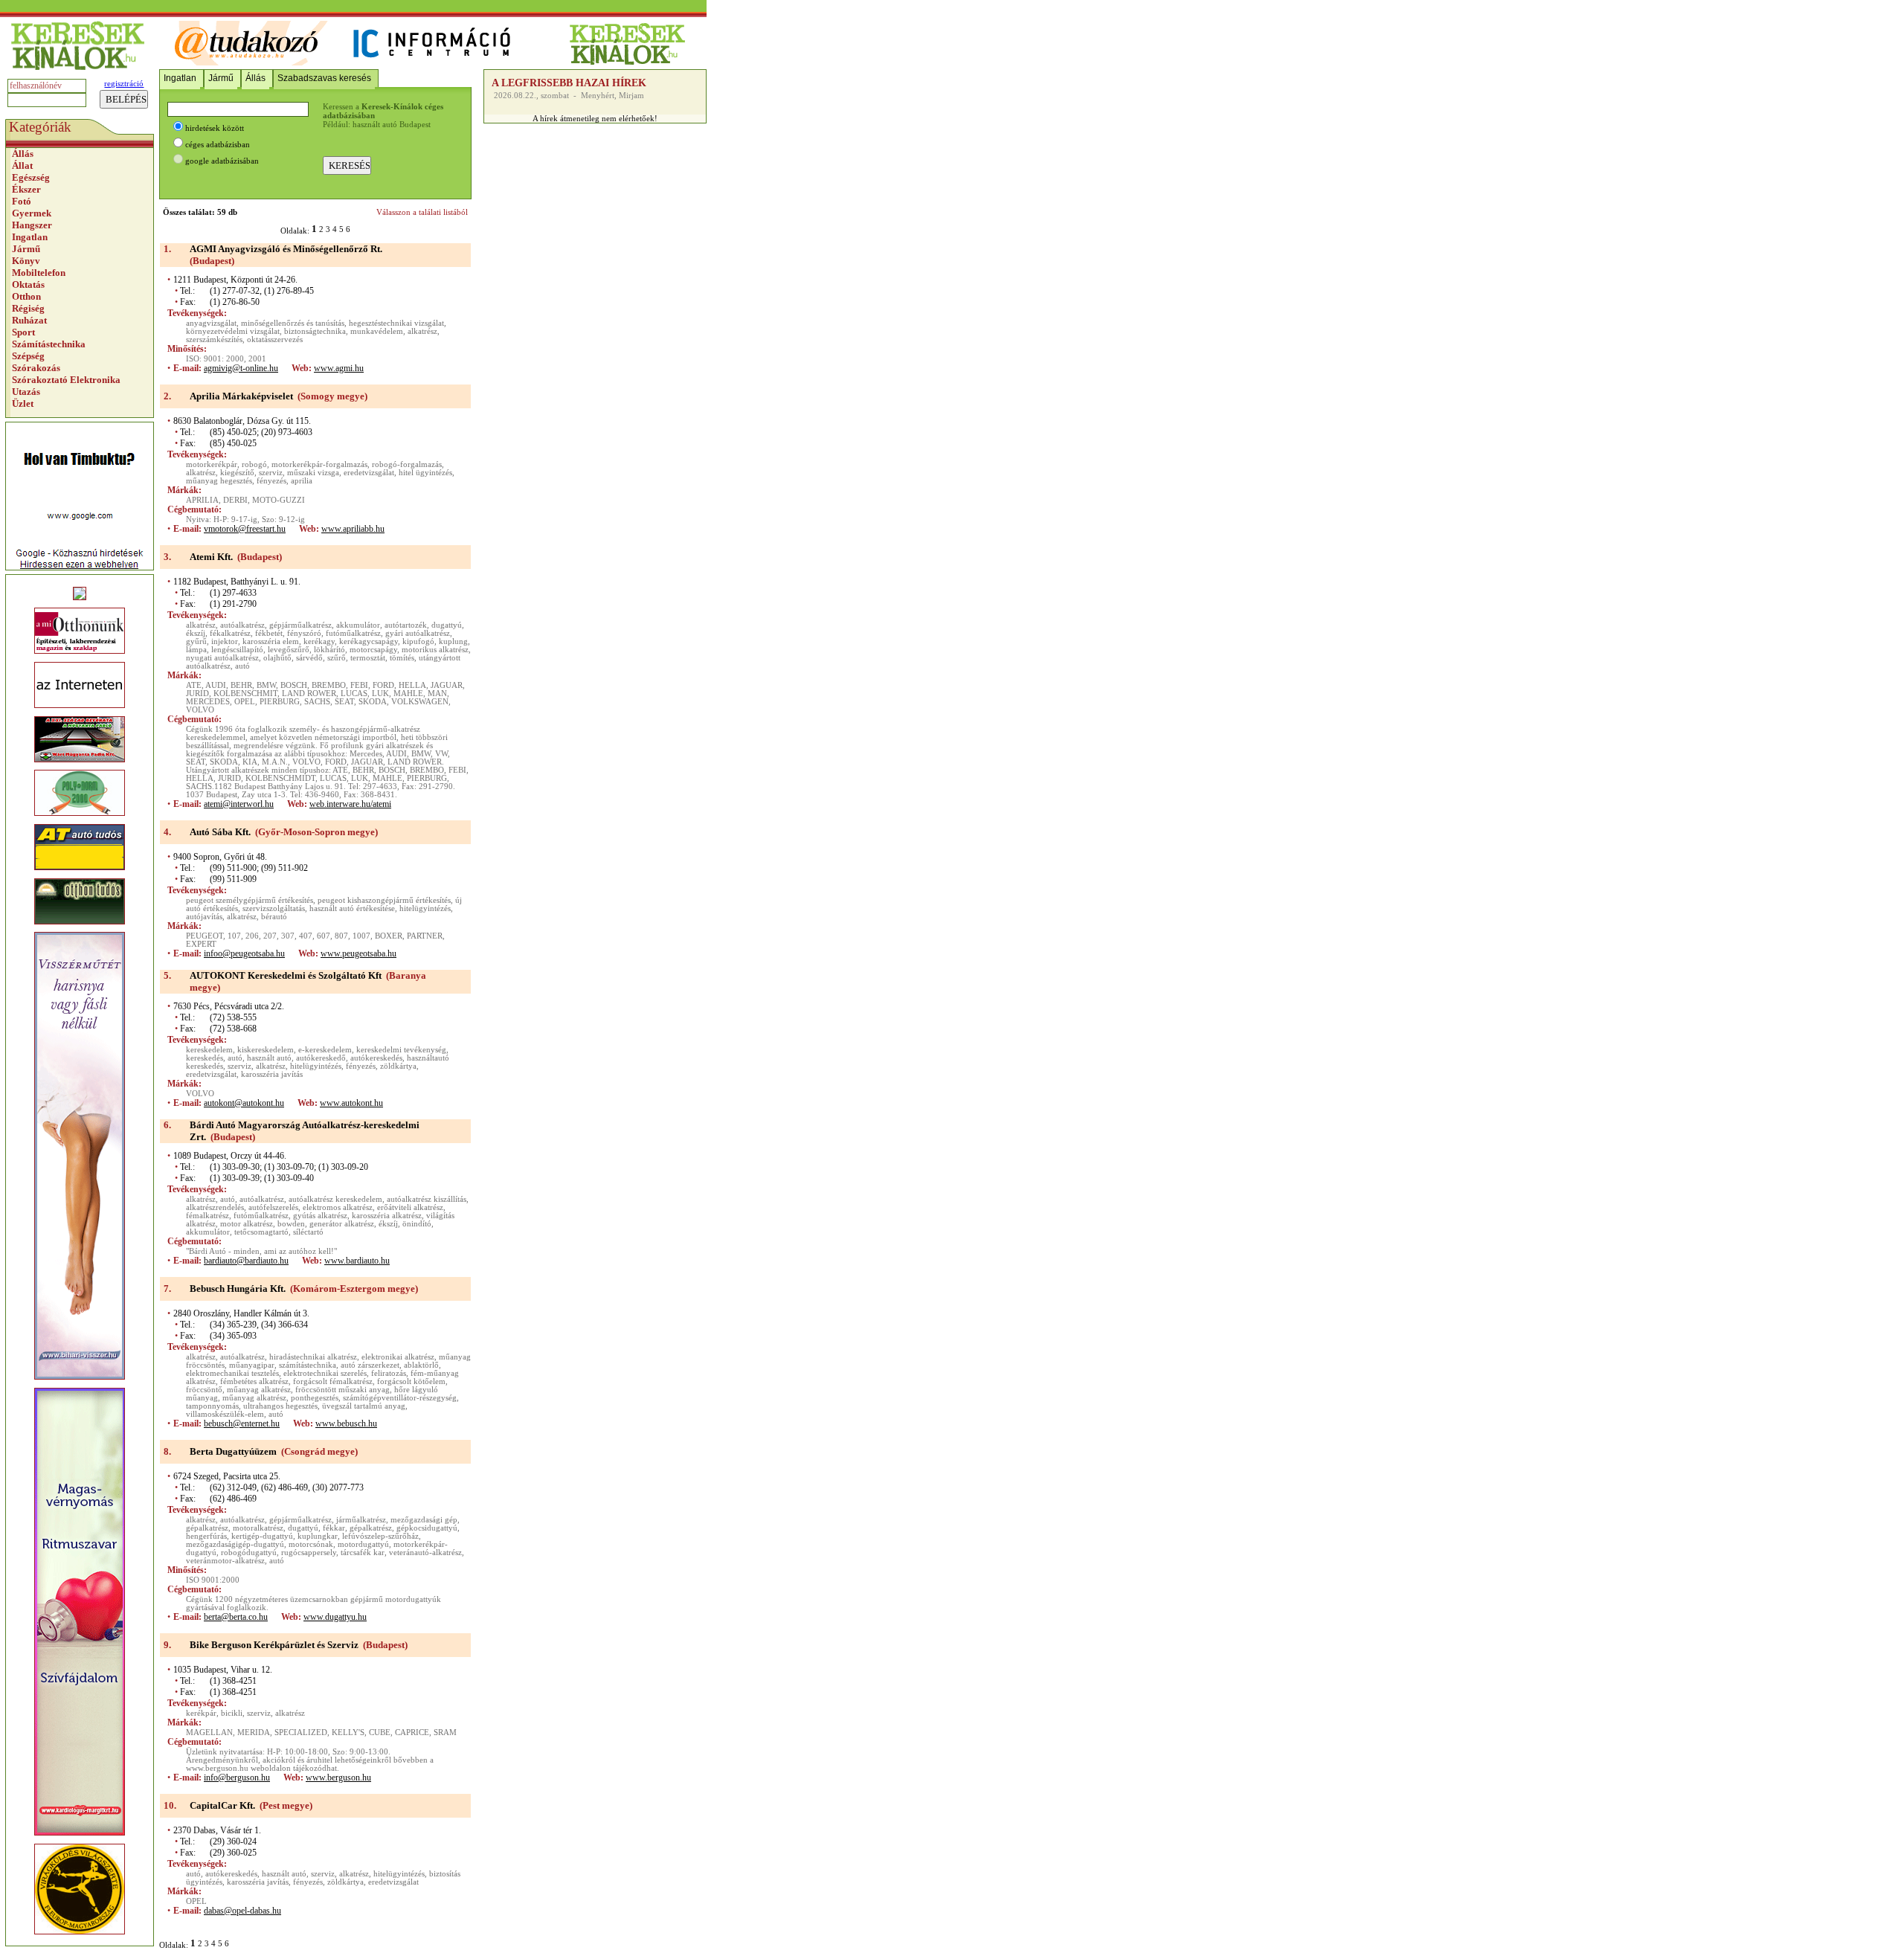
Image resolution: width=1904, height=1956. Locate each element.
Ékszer (26, 189)
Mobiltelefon (39, 273)
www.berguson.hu (338, 1778)
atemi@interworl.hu (239, 804)
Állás (23, 154)
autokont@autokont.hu (244, 1103)
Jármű (26, 249)
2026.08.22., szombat (531, 96)
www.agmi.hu (339, 368)
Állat (22, 165)
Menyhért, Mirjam (612, 96)
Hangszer (32, 225)
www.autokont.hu (351, 1103)
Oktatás (28, 284)
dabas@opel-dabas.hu (242, 1911)
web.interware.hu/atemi (350, 804)
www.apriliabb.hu (353, 529)
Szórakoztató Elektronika (66, 380)
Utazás (26, 392)
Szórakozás (36, 368)
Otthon (26, 296)
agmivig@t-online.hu (241, 368)
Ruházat (29, 320)
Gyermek (32, 213)
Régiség (28, 308)
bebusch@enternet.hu (242, 1423)
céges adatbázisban (218, 145)
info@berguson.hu (237, 1778)
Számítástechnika (49, 344)
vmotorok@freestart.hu (245, 529)
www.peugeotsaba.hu (358, 953)
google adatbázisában (222, 161)
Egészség (31, 177)
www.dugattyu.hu (335, 1617)
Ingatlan (30, 237)
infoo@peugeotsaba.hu (244, 953)
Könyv (26, 261)
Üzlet (23, 403)
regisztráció (124, 84)
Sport (23, 332)
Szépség (28, 356)
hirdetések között (215, 128)
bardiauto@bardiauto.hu (246, 1261)
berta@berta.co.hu (236, 1617)
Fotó (22, 201)
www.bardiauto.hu (357, 1261)
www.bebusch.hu (346, 1423)
